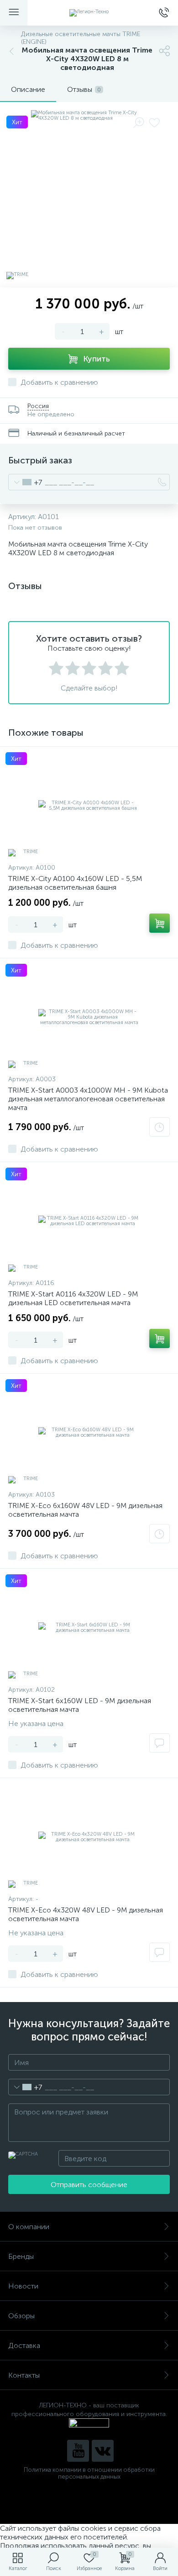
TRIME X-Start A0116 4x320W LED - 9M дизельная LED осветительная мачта (73, 1298)
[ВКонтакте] (103, 2451)
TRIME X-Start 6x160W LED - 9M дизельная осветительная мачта (80, 1705)
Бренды (21, 2256)
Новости (23, 2286)
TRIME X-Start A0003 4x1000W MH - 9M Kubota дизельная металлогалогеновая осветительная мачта (88, 1099)
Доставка (24, 2345)
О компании (29, 2227)
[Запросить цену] (160, 1743)
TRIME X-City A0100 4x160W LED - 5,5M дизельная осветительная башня (75, 883)
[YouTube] (78, 2451)
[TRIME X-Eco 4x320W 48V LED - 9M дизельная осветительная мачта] (89, 1837)
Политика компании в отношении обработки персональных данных (89, 2473)
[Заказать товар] (160, 1127)
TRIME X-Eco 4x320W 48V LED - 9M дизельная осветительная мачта (86, 1914)
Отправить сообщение (89, 2185)
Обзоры (21, 2316)
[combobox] (25, 482)
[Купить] (160, 923)
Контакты (24, 2375)
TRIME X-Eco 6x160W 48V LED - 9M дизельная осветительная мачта (85, 1510)
